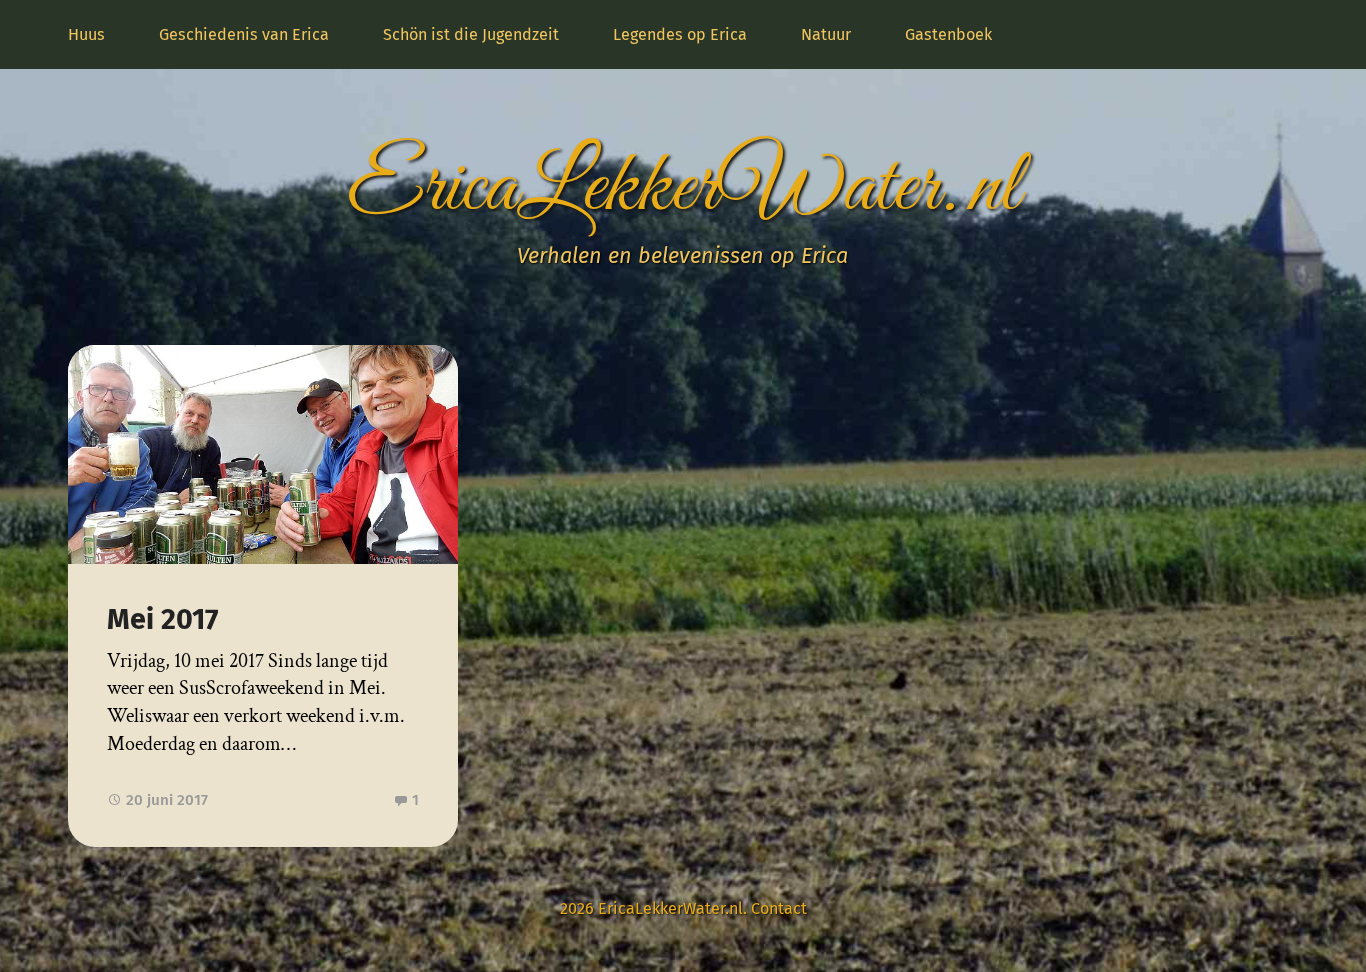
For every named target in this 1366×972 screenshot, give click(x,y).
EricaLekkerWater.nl (683, 189)
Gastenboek (948, 34)
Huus (86, 34)
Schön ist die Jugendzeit (471, 34)
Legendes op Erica (680, 34)
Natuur (826, 34)
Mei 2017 (162, 619)
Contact (779, 908)
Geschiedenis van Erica (244, 34)
